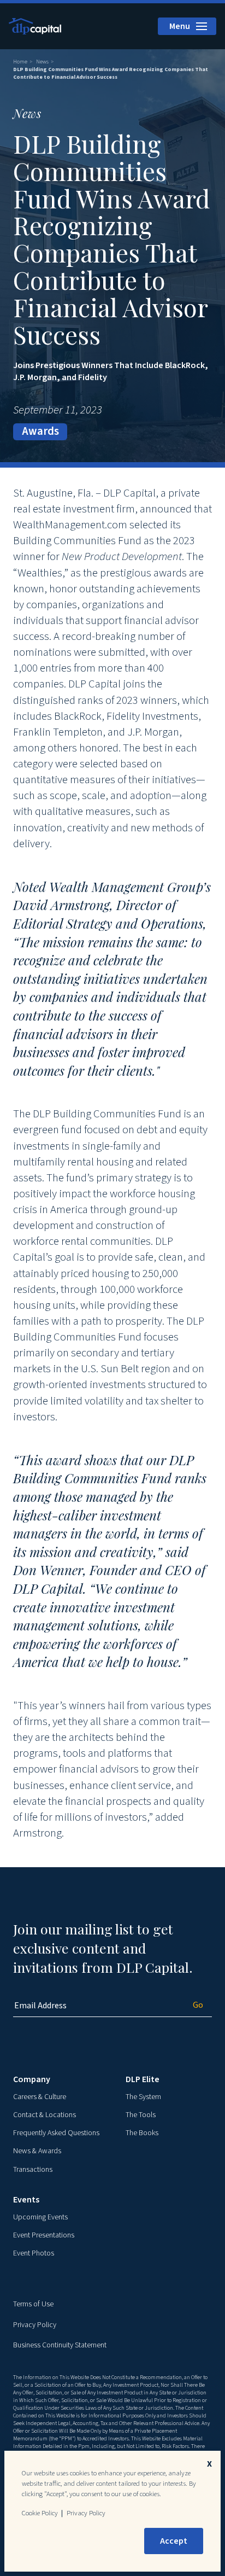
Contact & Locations (45, 2115)
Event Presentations (44, 2235)
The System (143, 2097)
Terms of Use (33, 2304)
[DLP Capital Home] (36, 26)
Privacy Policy (35, 2325)
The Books (142, 2133)
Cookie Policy (40, 2513)
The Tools (141, 2115)
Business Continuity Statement (60, 2345)
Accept (174, 2541)
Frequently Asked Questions (56, 2133)
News (42, 62)
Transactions (33, 2170)
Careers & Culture (40, 2097)
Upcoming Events (40, 2217)
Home (20, 62)
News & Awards (37, 2151)
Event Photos (34, 2253)
